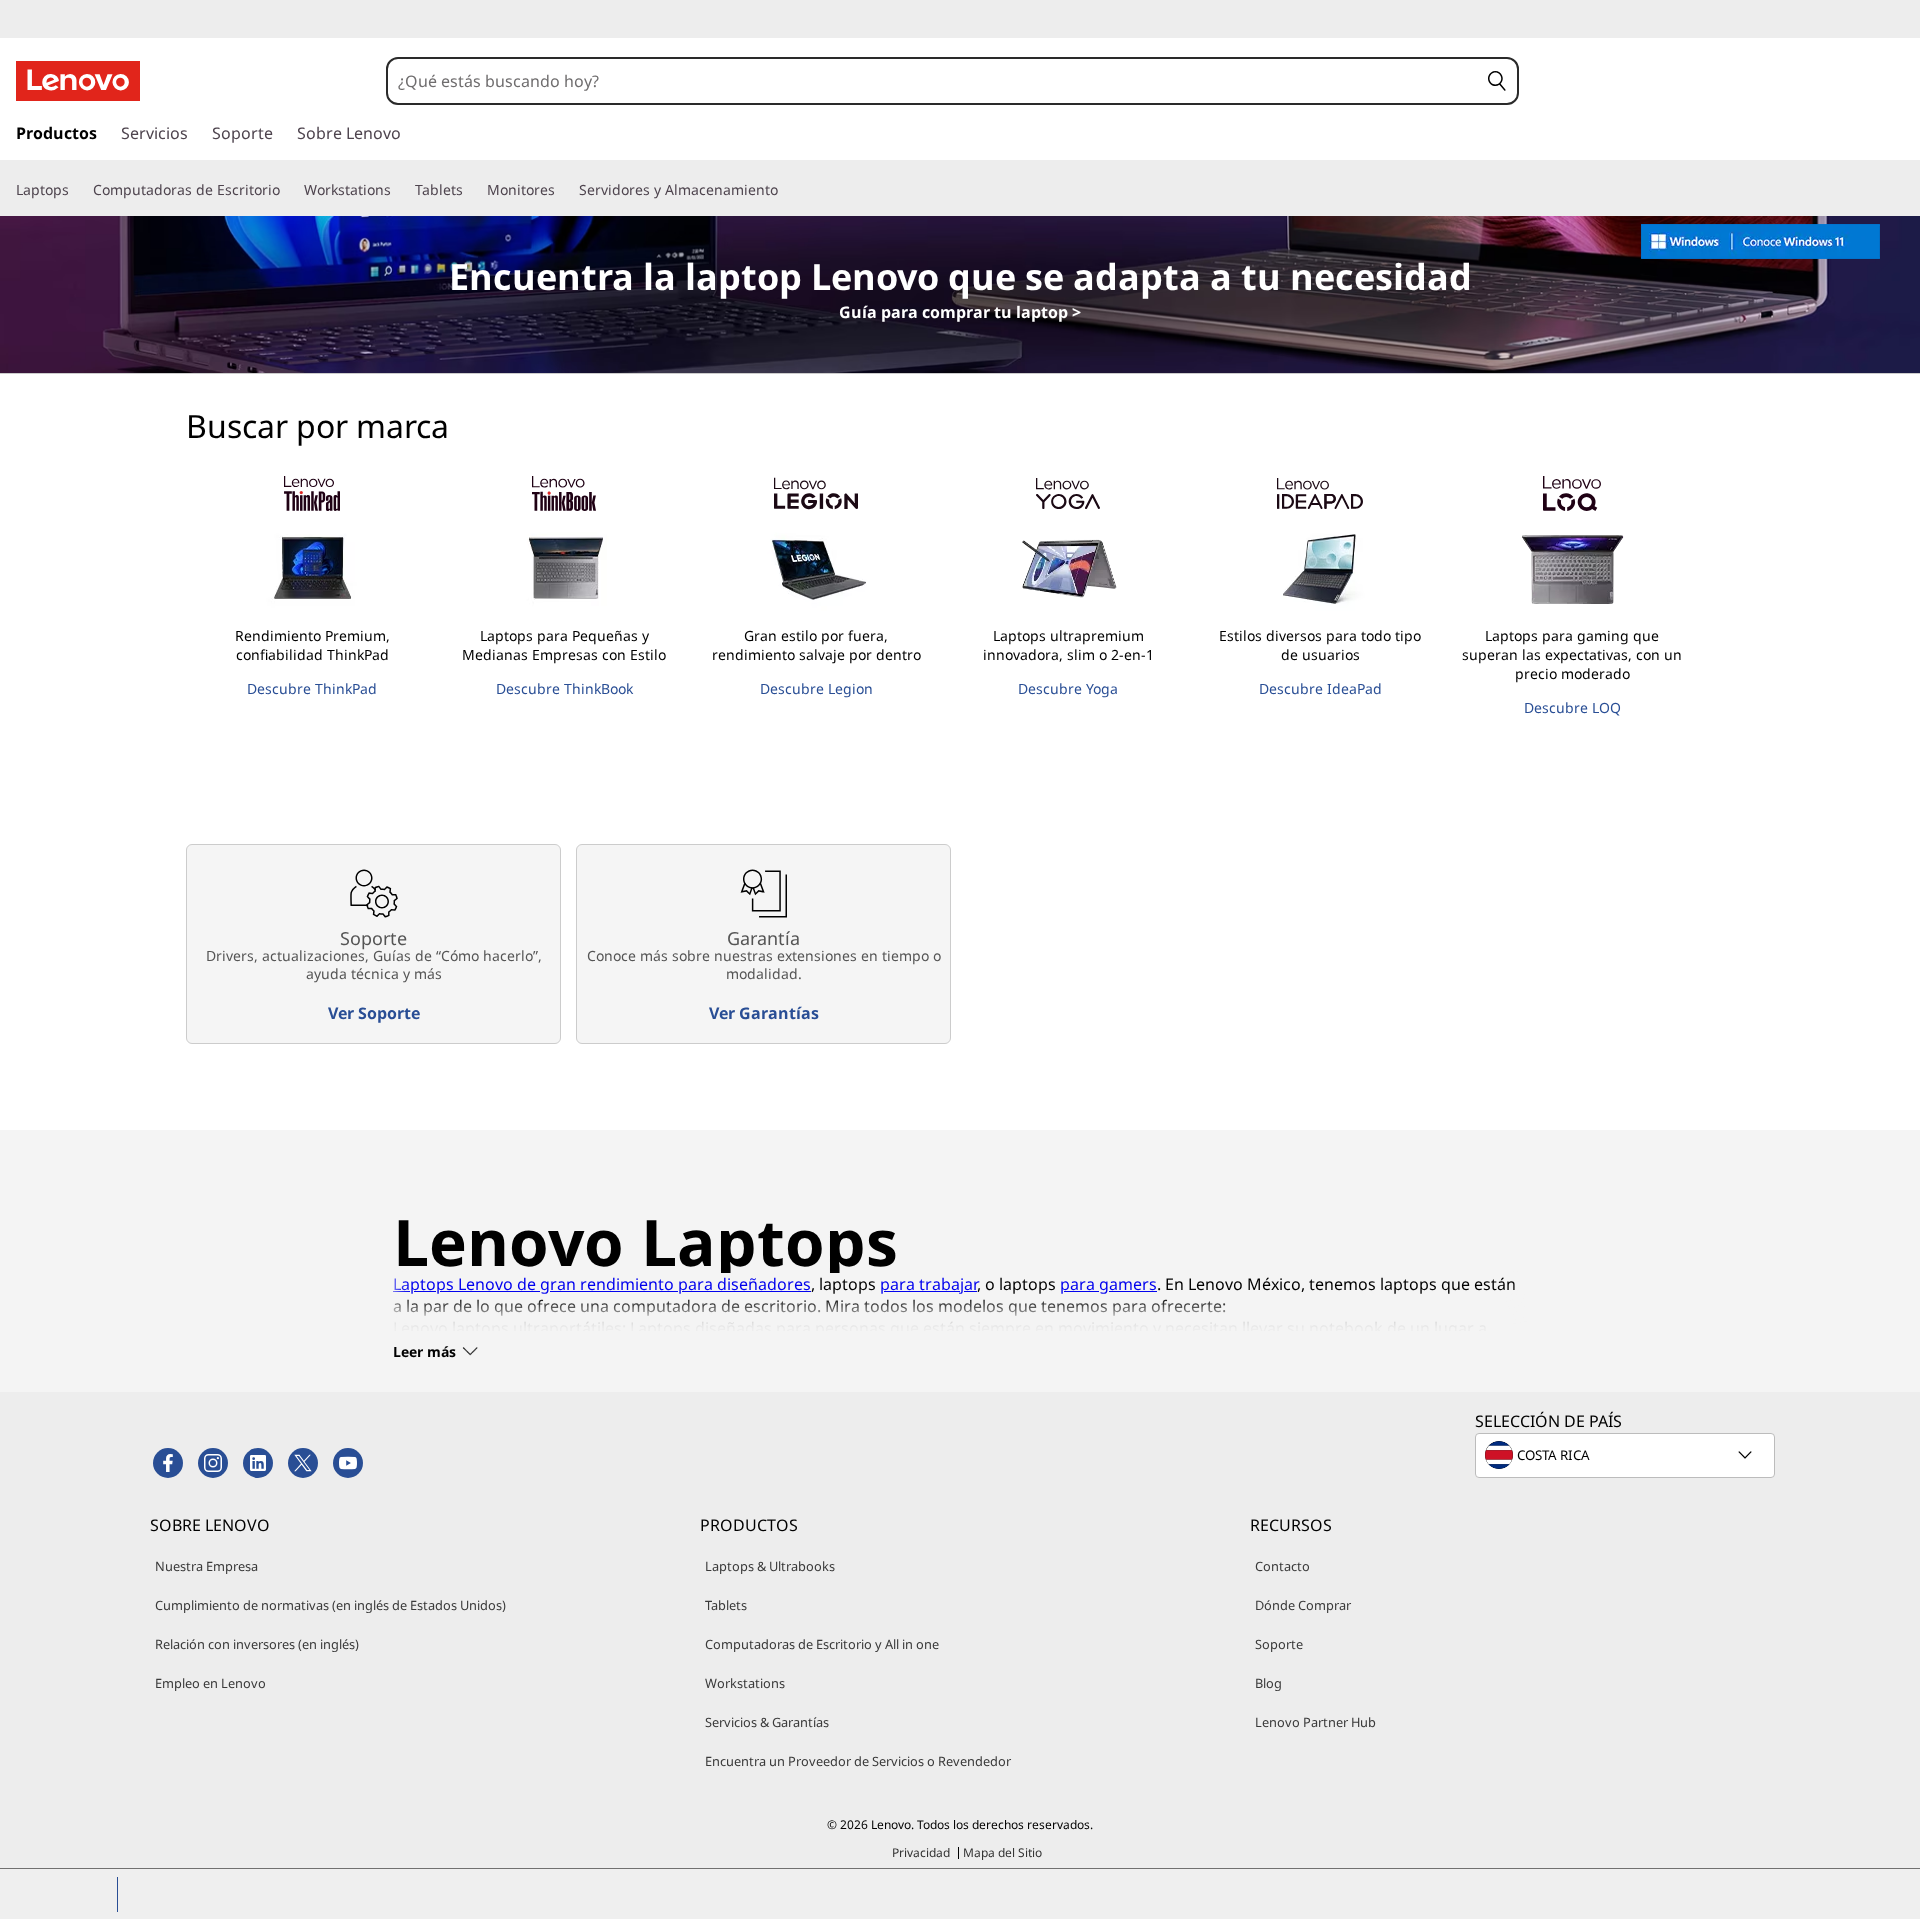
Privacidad (921, 1852)
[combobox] (933, 81)
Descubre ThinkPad (312, 688)
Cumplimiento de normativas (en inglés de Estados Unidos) (330, 1605)
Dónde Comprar (1303, 1605)
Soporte (1279, 1644)
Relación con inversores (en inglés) (257, 1644)
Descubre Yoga (1068, 688)
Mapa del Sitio (1002, 1852)
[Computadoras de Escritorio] (288, 190)
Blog (1268, 1683)
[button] (1497, 81)
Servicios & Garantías (767, 1722)
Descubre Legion (816, 688)
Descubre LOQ (1572, 707)
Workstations (745, 1683)
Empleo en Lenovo (210, 1683)
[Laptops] (77, 190)
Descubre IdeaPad (1320, 688)
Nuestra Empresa (206, 1566)
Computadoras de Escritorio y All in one (822, 1644)
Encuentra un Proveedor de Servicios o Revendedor (858, 1761)
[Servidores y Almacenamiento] (786, 190)
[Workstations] (399, 190)
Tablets (726, 1605)
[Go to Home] (78, 81)
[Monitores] (563, 190)
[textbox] (1627, 1455)
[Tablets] (471, 190)
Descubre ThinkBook (564, 688)
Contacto (1282, 1566)
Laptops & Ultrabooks (770, 1566)
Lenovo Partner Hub (1315, 1722)
